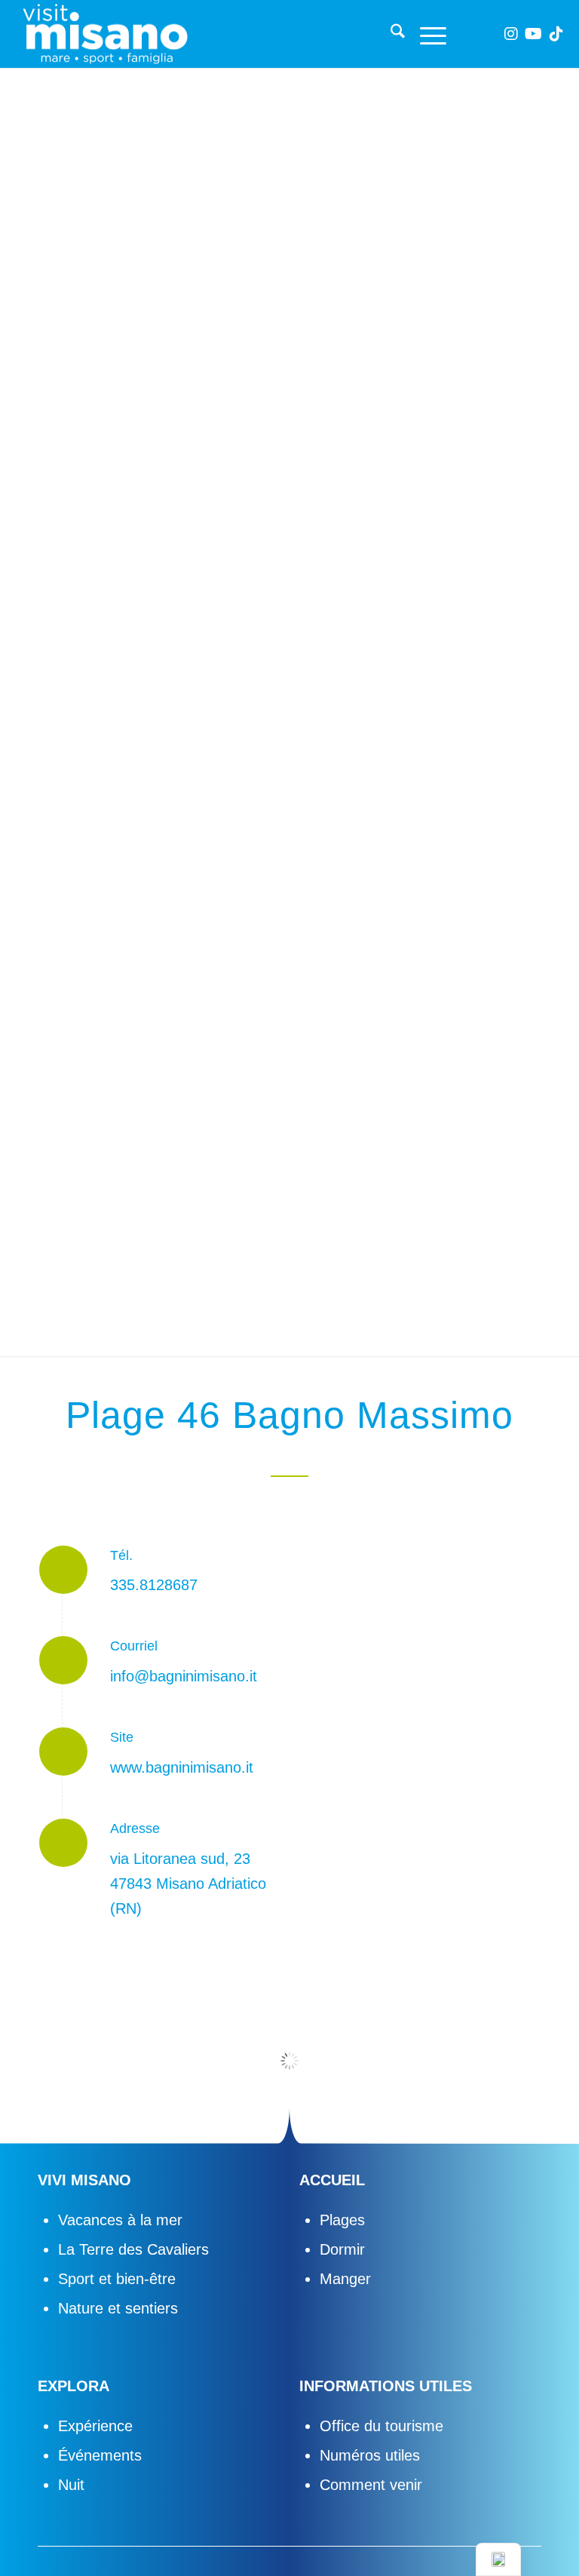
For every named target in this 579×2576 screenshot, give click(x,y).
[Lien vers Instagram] (511, 34)
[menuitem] (390, 34)
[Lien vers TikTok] (556, 34)
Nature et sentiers (118, 2308)
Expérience (95, 2426)
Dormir (342, 2249)
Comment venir (371, 2485)
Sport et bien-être (117, 2279)
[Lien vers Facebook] (489, 34)
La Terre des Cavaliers (133, 2249)
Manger (345, 2279)
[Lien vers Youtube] (534, 34)
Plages (342, 2220)
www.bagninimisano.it (182, 1767)
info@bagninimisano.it (184, 1676)
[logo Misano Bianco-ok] (105, 34)
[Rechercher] (390, 34)
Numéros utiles (370, 2455)
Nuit (71, 2485)
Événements (100, 2455)
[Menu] (426, 34)
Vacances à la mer (120, 2220)
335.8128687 (154, 1585)
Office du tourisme (381, 2426)
